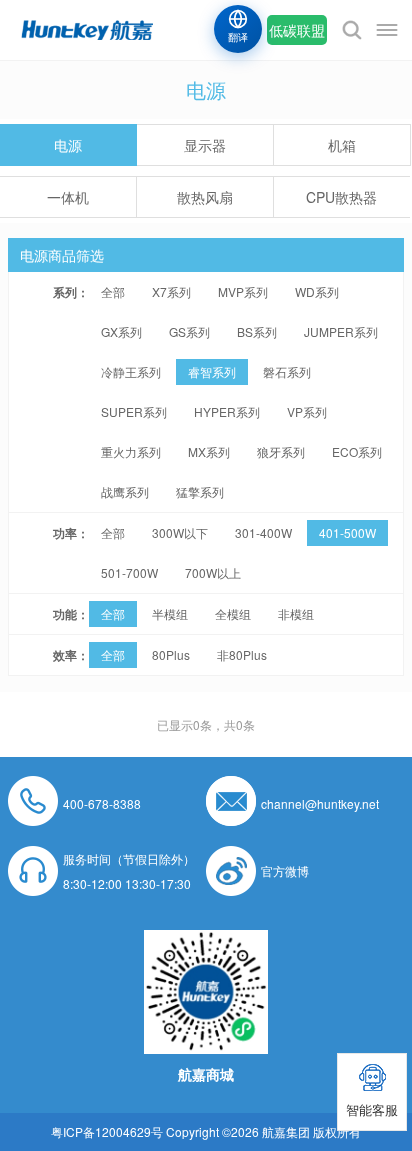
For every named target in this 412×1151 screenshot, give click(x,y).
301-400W (263, 532)
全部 (113, 291)
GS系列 (189, 331)
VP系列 (307, 411)
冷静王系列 (131, 371)
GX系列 (121, 331)
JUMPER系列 (341, 331)
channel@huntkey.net (320, 803)
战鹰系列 (125, 491)
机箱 (342, 145)
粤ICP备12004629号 (107, 1131)
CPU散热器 (341, 197)
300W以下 (180, 532)
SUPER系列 (134, 411)
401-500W (347, 532)
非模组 (296, 613)
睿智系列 (212, 371)
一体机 (68, 197)
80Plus (171, 654)
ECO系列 (357, 451)
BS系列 (257, 331)
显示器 (205, 145)
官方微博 (285, 870)
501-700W (129, 572)
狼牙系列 (281, 451)
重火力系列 (131, 451)
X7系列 (171, 291)
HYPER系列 (227, 411)
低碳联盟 (297, 30)
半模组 (170, 613)
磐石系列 (287, 371)
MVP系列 (243, 291)
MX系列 (209, 451)
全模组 (233, 613)
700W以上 (213, 572)
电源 (68, 145)
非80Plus (242, 654)
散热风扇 (205, 197)
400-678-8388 (102, 803)
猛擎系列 (200, 491)
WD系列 (317, 291)
